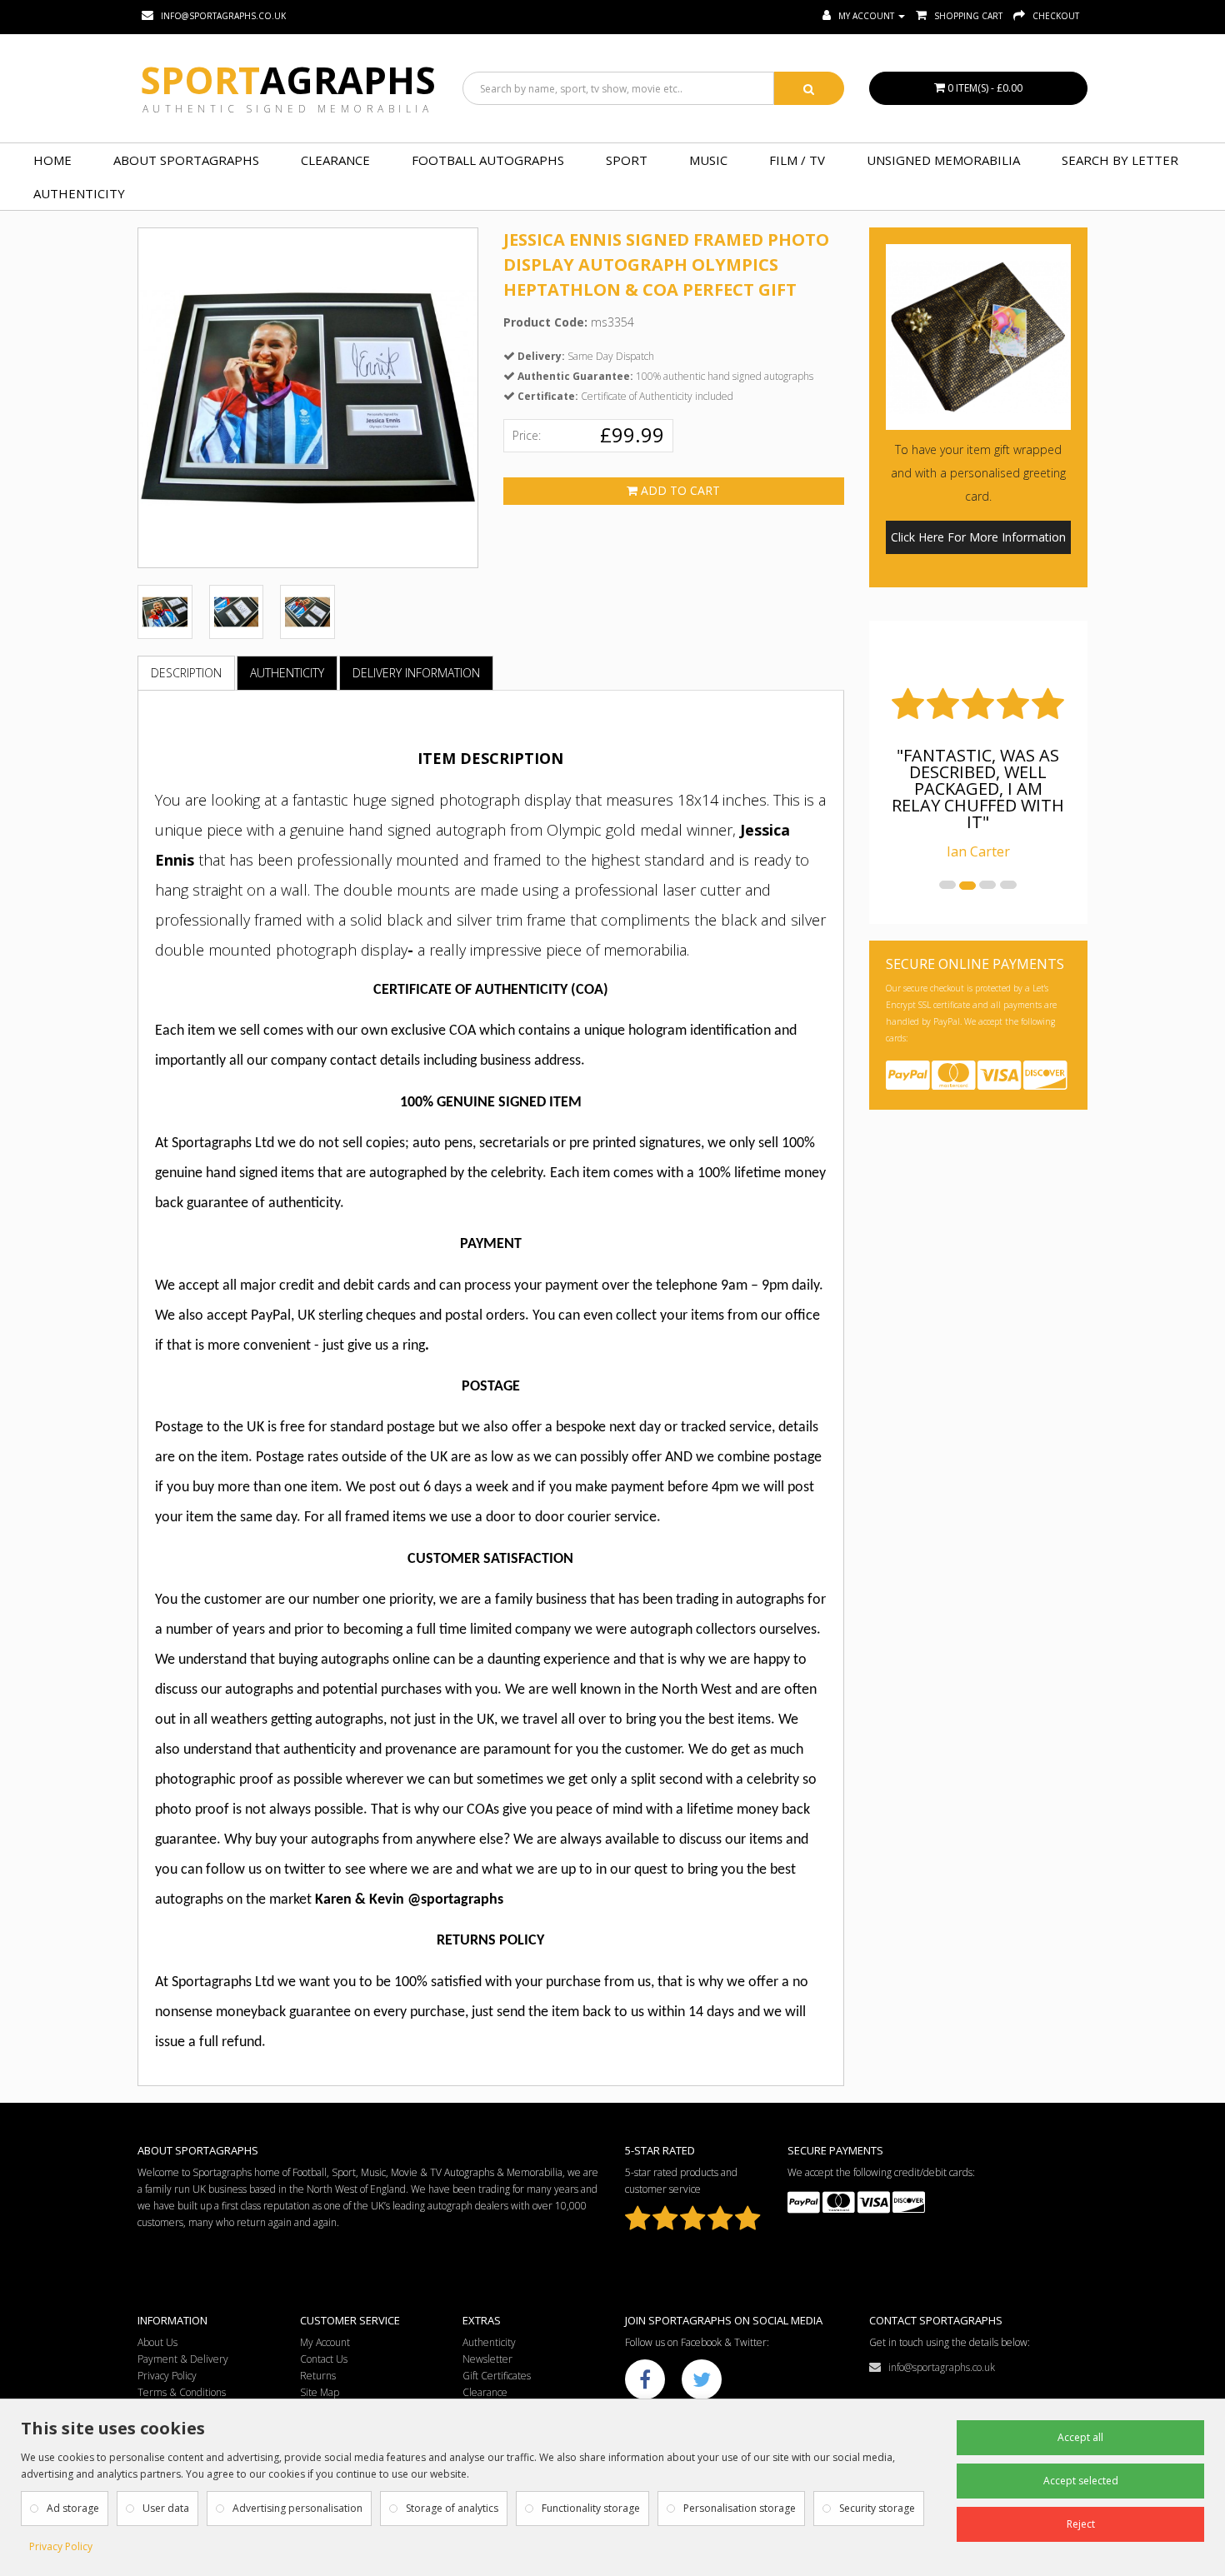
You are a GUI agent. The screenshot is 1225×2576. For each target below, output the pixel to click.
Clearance (335, 160)
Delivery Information (416, 673)
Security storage (877, 2508)
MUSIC (708, 160)
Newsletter (487, 2359)
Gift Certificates (497, 2376)
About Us (157, 2342)
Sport (288, 80)
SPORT (627, 160)
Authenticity (79, 193)
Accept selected (1081, 2481)
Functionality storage (591, 2508)
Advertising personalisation (297, 2508)
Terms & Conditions (182, 2392)
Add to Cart (679, 490)
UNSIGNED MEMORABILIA (943, 160)
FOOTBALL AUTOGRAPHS (488, 160)
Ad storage (73, 2508)
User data (166, 2508)
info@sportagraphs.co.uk (938, 2367)
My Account (325, 2342)
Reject (1081, 2524)
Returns (318, 2376)
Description (186, 673)
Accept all (1080, 2437)
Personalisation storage (740, 2508)
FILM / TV (797, 160)
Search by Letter (1120, 160)
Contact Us (324, 2359)
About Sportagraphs (186, 160)
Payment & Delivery (183, 2359)
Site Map (320, 2392)
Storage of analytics (452, 2508)
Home (52, 160)
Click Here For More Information (978, 537)
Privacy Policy (167, 2376)
